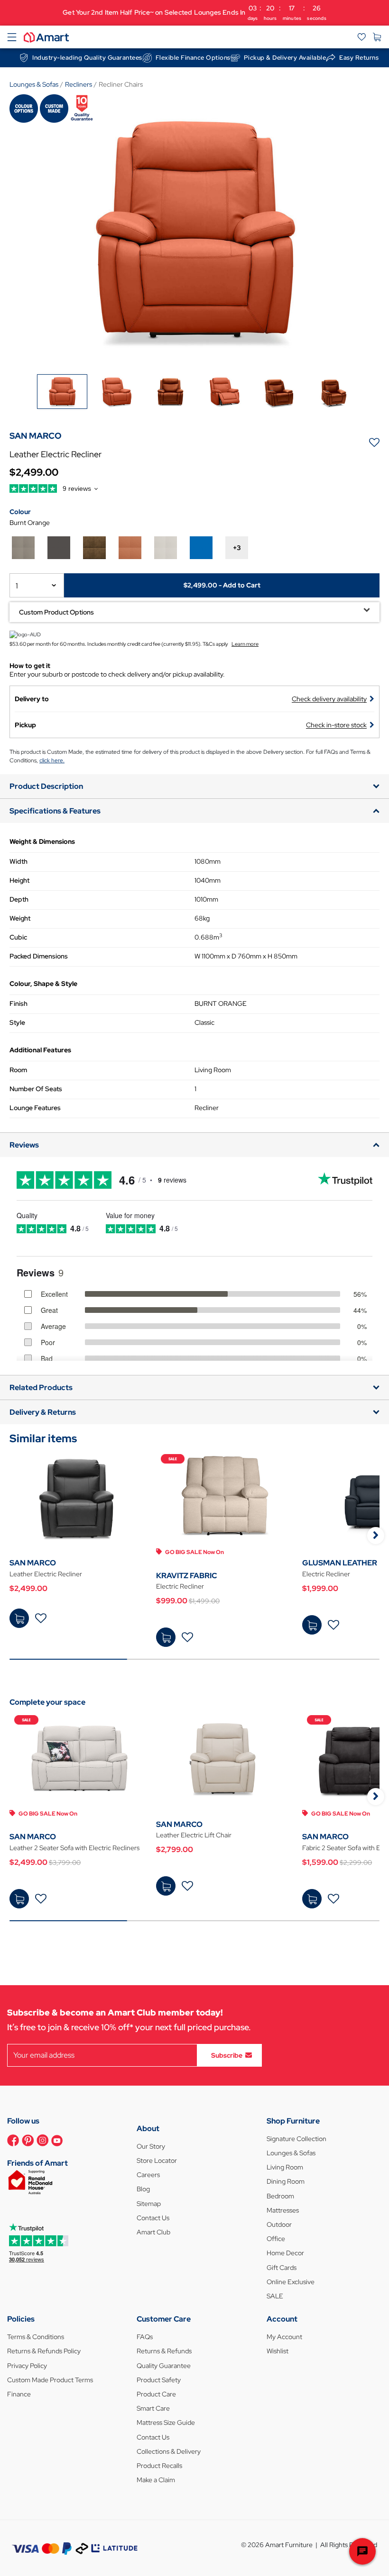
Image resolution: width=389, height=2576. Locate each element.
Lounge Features (35, 1108)
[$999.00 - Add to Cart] (166, 1637)
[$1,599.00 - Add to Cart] (312, 1899)
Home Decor (285, 2253)
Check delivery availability (329, 699)
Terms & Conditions (36, 2337)
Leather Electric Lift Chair (194, 1835)
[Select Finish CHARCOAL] (59, 548)
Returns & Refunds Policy (44, 2351)
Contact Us (153, 2218)
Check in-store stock (336, 725)
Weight (20, 918)
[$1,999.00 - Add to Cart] (312, 1625)
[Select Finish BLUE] (201, 548)
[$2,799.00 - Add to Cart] (166, 1886)
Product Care (156, 2394)
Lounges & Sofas (291, 2153)
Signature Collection (296, 2139)
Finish (19, 1003)
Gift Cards (282, 2268)
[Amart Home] (46, 36)
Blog (143, 2189)
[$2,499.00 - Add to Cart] (19, 1618)
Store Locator (157, 2160)
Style (17, 1022)
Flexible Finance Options (193, 58)
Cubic (18, 937)
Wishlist (278, 2351)
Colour (20, 512)
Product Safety (159, 2380)
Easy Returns (359, 58)
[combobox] (37, 585)
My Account (284, 2337)
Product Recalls (159, 2466)
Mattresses (283, 2210)
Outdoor (279, 2224)
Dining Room (286, 2181)
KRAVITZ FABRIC (186, 1576)
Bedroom (280, 2196)
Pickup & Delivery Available (285, 58)
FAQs (145, 2337)
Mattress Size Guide (166, 2422)
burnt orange (30, 523)
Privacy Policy (27, 2366)
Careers (148, 2175)
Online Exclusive (291, 2282)
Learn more (245, 644)
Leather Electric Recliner (46, 1574)
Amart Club (153, 2232)
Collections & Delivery (169, 2451)
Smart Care (153, 2408)
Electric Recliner (180, 1586)
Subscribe (227, 2055)
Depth (19, 899)
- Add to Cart (222, 585)
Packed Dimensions (39, 956)
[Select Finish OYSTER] (166, 548)
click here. (52, 760)
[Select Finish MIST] (23, 548)
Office (276, 2239)
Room (18, 1070)
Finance (19, 2394)
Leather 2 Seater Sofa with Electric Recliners (74, 1848)
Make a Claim (156, 2480)
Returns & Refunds (164, 2351)
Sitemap (149, 2204)
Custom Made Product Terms (50, 2380)
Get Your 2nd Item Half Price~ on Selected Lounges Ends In (194, 13)
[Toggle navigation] (12, 37)
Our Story (151, 2146)
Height (19, 880)
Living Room (285, 2167)
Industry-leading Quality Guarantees (87, 58)
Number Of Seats (36, 1089)
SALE (275, 2296)
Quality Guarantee (164, 2366)
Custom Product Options (56, 612)
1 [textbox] (17, 586)
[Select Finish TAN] (130, 548)
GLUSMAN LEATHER (340, 1563)
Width (19, 861)
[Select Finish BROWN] (94, 548)
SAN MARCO (33, 1563)
